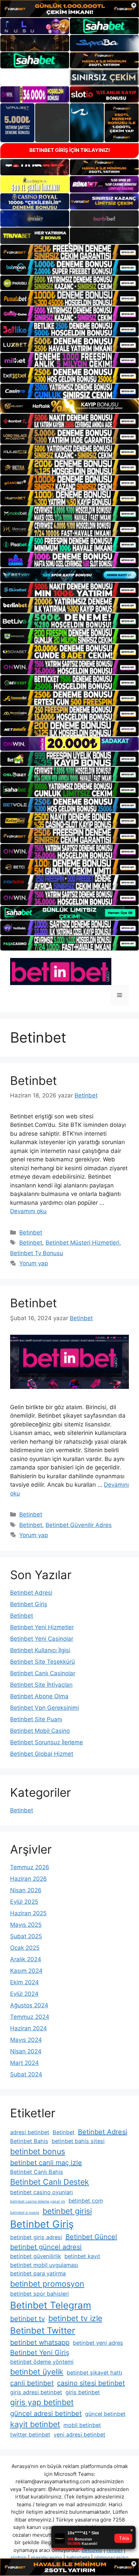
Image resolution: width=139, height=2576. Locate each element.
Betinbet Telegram (51, 2305)
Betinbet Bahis (29, 2141)
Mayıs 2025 (26, 1925)
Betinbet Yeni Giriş (40, 2353)
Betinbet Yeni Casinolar (42, 1639)
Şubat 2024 (26, 2074)
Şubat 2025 (26, 1936)
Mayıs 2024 (26, 2040)
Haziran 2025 (28, 1913)
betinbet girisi (67, 2211)
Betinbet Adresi (31, 1593)
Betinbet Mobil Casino (40, 1731)
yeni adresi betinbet (79, 2435)
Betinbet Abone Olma (39, 1696)
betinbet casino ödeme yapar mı (38, 2201)
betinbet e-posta (25, 2213)
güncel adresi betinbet (46, 2414)
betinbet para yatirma (38, 2273)
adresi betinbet (30, 2132)
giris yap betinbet (42, 2402)
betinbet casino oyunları (41, 2192)
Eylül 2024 (24, 1994)
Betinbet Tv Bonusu (37, 1253)
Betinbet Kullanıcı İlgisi (40, 1650)
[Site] (69, 252)
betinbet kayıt (82, 2256)
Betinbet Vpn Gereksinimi (45, 1708)
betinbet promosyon (47, 2284)
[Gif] (69, 406)
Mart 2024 (24, 2063)
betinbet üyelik (37, 2372)
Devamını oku (28, 1211)
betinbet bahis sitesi (78, 2141)
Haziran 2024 (29, 2028)
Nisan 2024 (26, 2051)
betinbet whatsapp (40, 2342)
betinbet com (86, 2201)
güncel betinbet (105, 2414)
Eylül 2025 (24, 1902)
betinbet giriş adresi (36, 2237)
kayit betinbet (35, 2424)
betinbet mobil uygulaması (44, 2265)
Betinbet (34, 1080)
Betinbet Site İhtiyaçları (41, 1685)
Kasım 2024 (26, 1971)
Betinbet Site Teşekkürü (43, 1662)
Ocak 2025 (25, 1948)
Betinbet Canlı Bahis (37, 2172)
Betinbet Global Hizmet (42, 1754)
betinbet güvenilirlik (36, 2256)
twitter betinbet (30, 2435)
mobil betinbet (82, 2425)
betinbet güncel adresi (46, 2247)
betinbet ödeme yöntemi (42, 2362)
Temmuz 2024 (30, 2017)
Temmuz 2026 (30, 1867)
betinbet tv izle (75, 2318)
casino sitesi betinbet (91, 2383)
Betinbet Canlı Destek (50, 2182)
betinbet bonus (38, 2152)
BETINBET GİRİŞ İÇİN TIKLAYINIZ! (70, 150)
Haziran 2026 (29, 1879)
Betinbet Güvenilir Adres (79, 1525)
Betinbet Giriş (29, 1604)
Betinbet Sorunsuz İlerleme (47, 1742)
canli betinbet (32, 2383)
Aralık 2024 (26, 1959)
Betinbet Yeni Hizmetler (42, 1627)
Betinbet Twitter (43, 2330)
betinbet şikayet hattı (94, 2373)
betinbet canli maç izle (46, 2163)
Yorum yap (34, 1263)
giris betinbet (83, 2392)
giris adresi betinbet (36, 2392)
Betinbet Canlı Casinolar (43, 1673)
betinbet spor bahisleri (39, 2294)
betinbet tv (27, 2319)
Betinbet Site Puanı (36, 1719)
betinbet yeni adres (98, 2343)
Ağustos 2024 (29, 2005)
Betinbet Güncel (91, 2237)
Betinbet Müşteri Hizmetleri (82, 1243)
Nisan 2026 (26, 1890)
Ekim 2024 (24, 1982)
